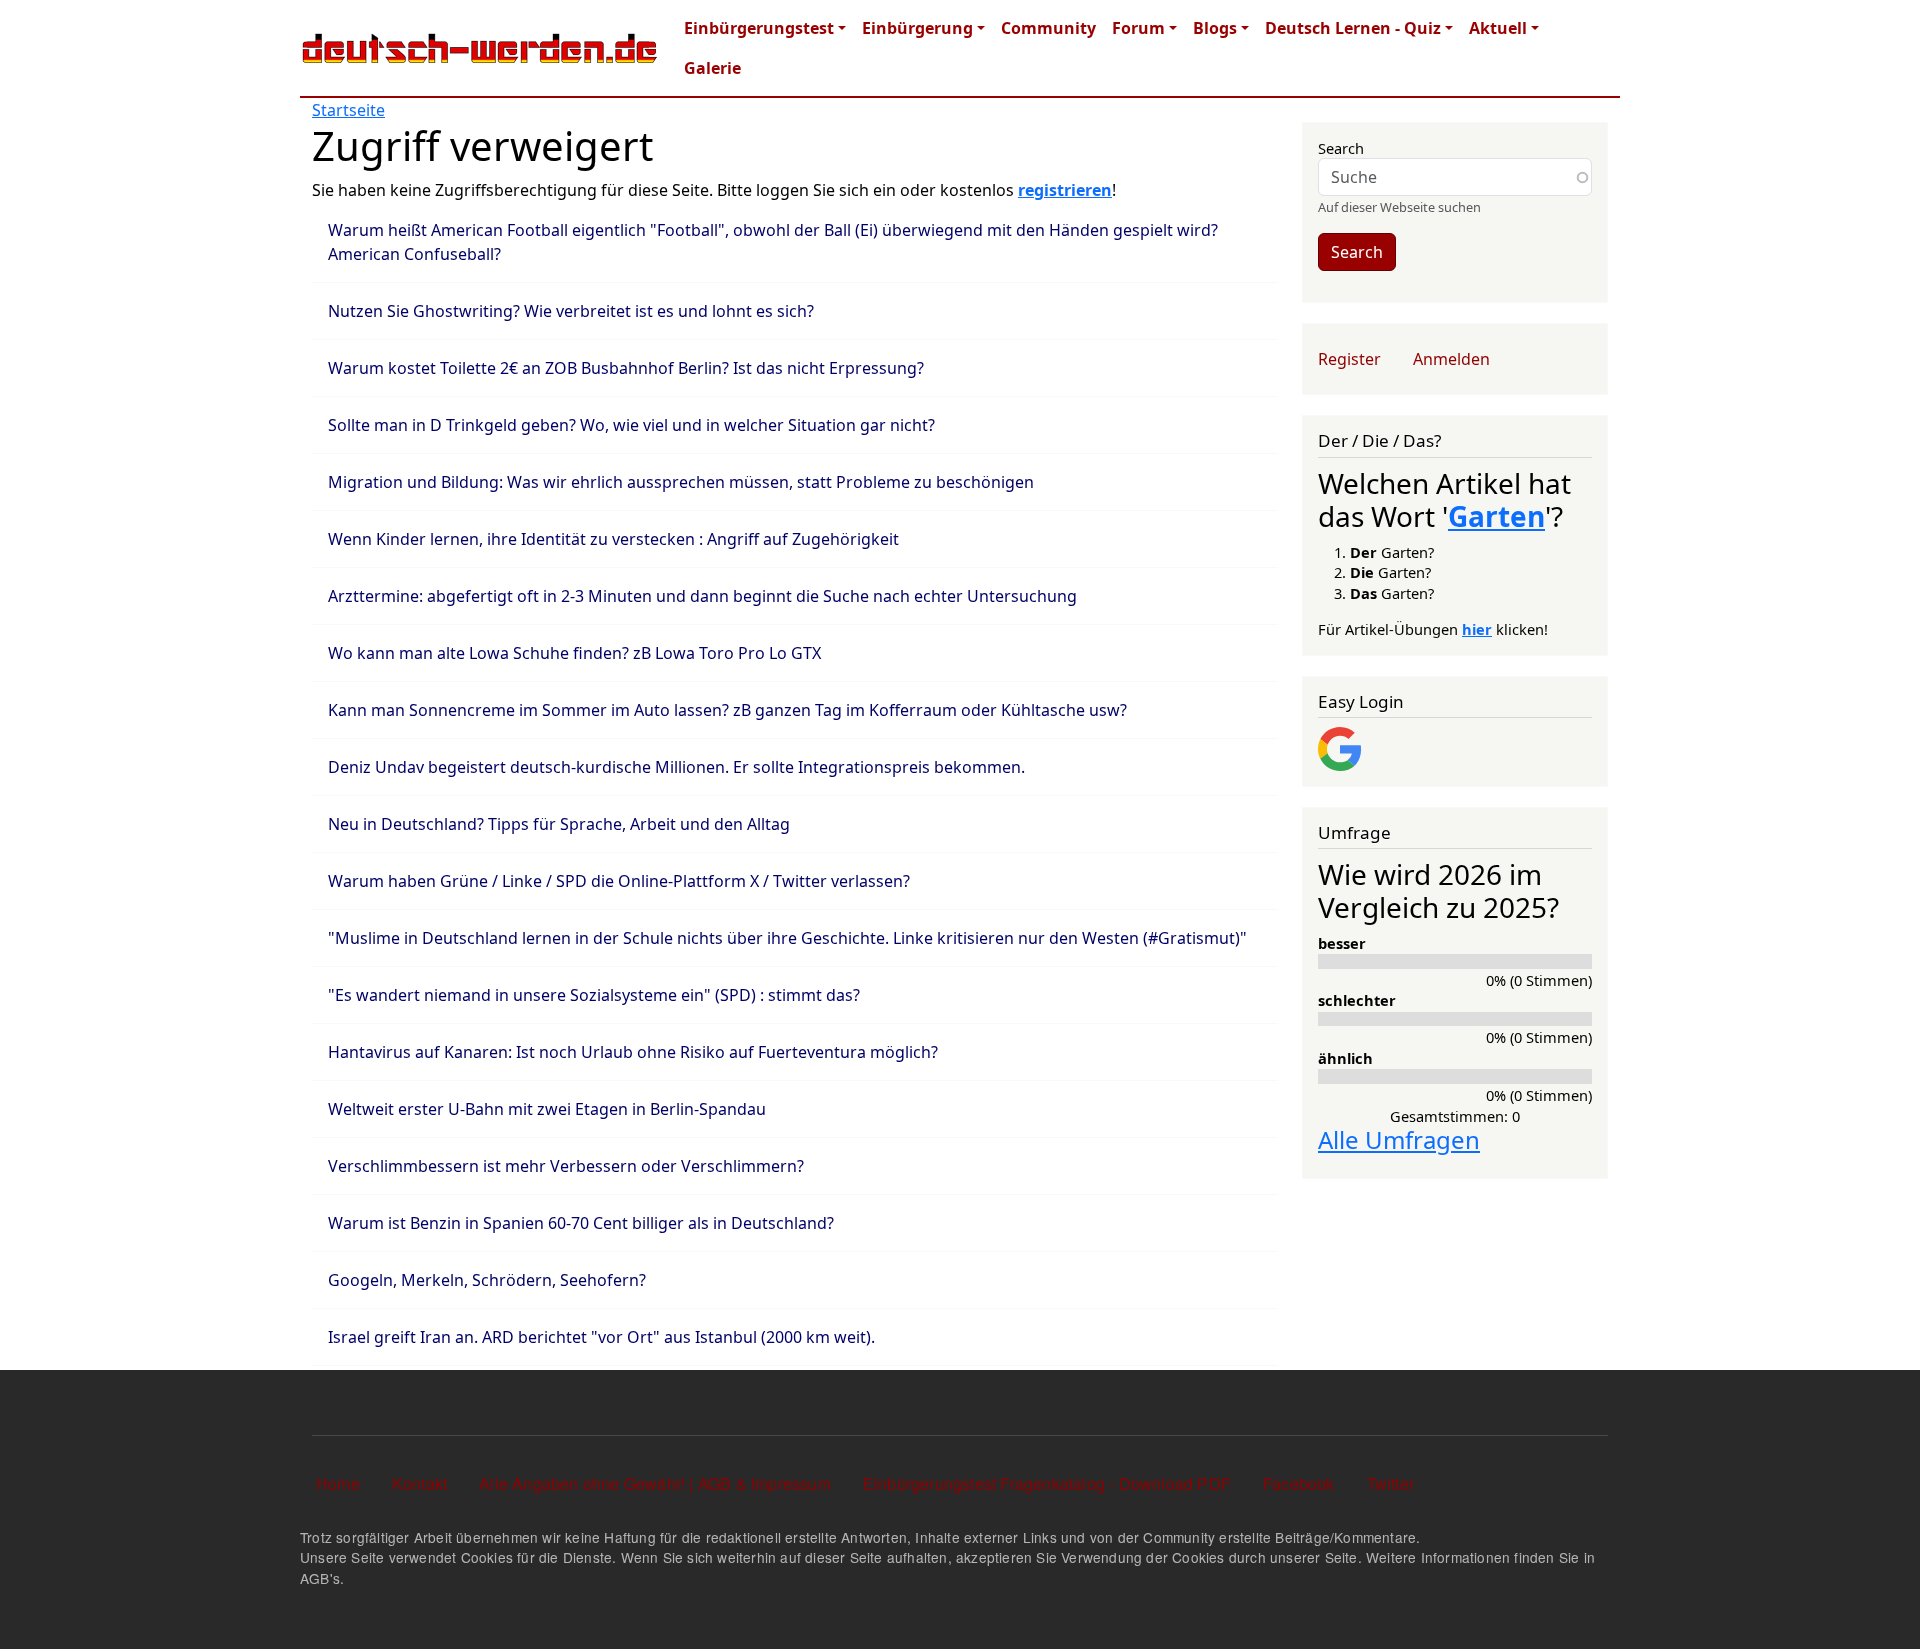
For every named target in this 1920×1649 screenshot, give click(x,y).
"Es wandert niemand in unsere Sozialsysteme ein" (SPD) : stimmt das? (594, 995)
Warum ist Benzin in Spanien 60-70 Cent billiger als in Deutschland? (581, 1223)
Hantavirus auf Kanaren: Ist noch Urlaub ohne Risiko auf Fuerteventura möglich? (633, 1052)
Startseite (348, 110)
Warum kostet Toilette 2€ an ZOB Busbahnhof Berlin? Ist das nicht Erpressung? (626, 368)
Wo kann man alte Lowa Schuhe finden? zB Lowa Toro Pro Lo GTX (574, 653)
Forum (1138, 28)
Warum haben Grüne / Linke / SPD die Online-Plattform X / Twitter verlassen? (619, 881)
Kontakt (419, 1483)
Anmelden (1451, 359)
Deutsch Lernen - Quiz (1353, 28)
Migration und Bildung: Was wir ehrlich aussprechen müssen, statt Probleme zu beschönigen (681, 482)
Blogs (1215, 28)
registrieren (1065, 190)
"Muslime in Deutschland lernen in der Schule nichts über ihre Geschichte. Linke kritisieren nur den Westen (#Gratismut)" (787, 938)
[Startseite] (480, 48)
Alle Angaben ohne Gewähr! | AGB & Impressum (655, 1483)
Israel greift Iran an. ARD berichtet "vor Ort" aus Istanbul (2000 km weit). (601, 1337)
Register (1349, 359)
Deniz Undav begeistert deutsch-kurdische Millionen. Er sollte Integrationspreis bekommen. (676, 767)
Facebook (1299, 1483)
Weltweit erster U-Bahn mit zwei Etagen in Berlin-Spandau (547, 1109)
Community (1048, 28)
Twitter (1390, 1483)
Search (1341, 148)
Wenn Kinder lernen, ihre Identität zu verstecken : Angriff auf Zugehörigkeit (613, 539)
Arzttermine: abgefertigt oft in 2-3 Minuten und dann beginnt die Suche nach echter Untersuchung (702, 596)
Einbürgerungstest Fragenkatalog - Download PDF (1047, 1483)
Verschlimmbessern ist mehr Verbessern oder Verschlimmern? (566, 1166)
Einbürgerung (917, 28)
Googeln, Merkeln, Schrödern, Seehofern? (487, 1280)
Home (338, 1483)
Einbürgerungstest (759, 28)
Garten (1496, 516)
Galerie (712, 68)
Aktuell (1498, 28)
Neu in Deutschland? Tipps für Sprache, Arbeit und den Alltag (559, 824)
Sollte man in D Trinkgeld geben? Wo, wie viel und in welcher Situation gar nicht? (631, 425)
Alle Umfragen (1399, 1139)
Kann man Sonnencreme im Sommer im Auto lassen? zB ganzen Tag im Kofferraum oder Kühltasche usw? (727, 710)
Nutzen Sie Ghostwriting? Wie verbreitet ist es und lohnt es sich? (571, 311)
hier (1477, 629)
